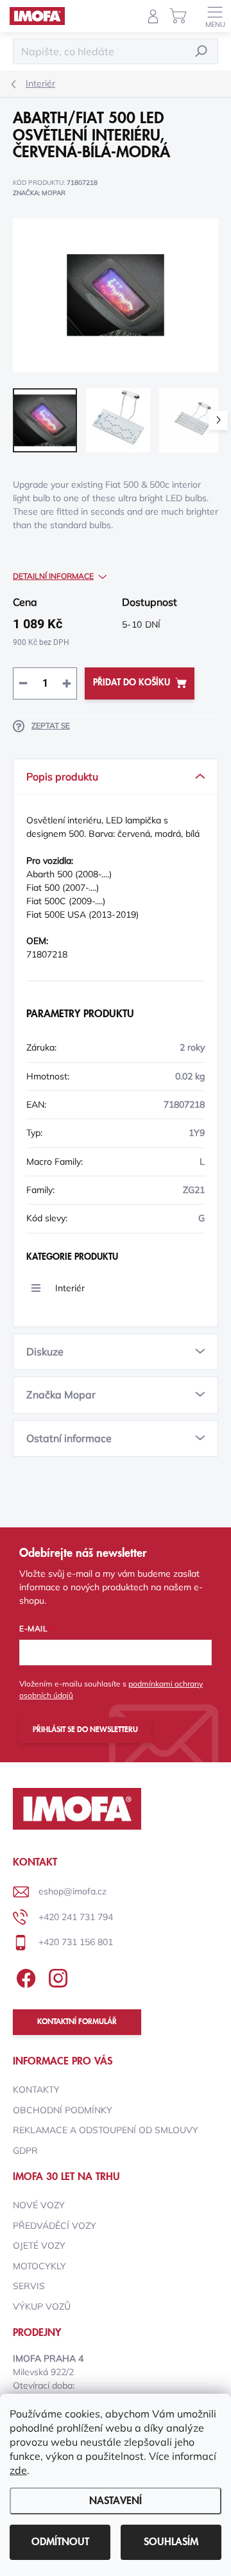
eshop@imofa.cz (73, 1891)
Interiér (70, 1288)
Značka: (39, 193)
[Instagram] (56, 1976)
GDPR (25, 2151)
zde (18, 2470)
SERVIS (29, 2286)
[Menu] (215, 16)
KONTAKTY (36, 2090)
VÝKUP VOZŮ (42, 2306)
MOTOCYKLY (39, 2266)
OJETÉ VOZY (39, 2245)
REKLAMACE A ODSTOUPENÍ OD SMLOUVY (106, 2130)
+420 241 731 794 (76, 1917)
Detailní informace (53, 576)
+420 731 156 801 (76, 1942)
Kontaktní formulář (77, 2022)
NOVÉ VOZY (39, 2205)
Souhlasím (171, 2542)
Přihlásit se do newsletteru (85, 1730)
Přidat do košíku (132, 683)
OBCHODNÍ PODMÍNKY (63, 2110)
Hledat (201, 51)
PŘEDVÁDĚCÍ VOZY (55, 2226)
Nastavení (116, 2501)
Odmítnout (60, 2542)
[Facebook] (24, 1976)
